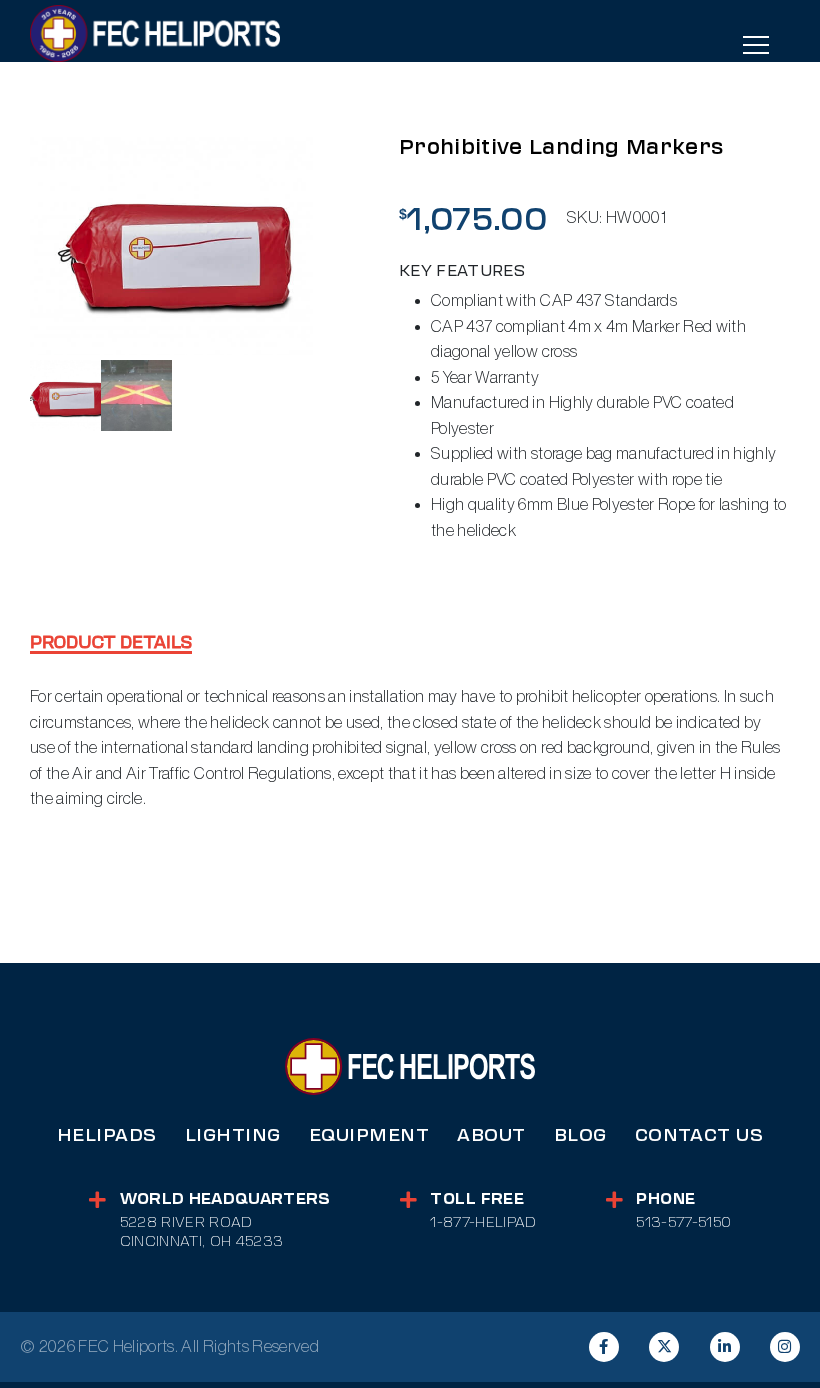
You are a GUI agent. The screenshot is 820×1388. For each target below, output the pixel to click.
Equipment (369, 1135)
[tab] (111, 644)
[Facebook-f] (604, 1347)
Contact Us (699, 1135)
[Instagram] (785, 1347)
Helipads (107, 1135)
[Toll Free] (408, 1199)
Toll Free (477, 1199)
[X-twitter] (664, 1347)
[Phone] (614, 1199)
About (491, 1135)
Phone (665, 1199)
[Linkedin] (725, 1347)
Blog (580, 1135)
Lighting (233, 1135)
